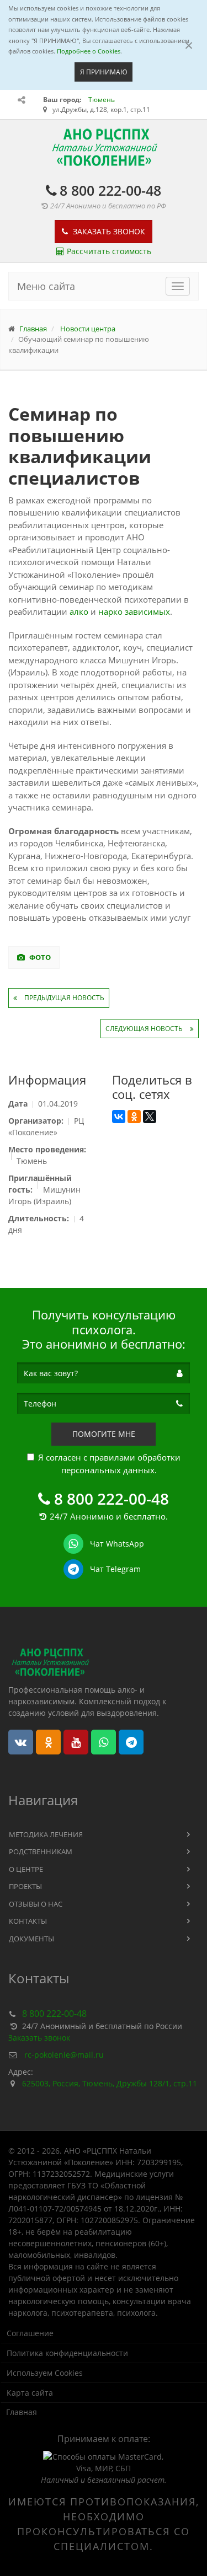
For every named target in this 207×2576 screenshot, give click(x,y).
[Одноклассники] (134, 1117)
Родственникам (41, 1851)
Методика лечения (46, 1834)
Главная (22, 2412)
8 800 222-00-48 (110, 190)
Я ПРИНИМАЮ (104, 72)
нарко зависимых (134, 611)
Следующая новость (145, 1029)
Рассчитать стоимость (109, 251)
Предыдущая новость (63, 998)
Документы (31, 1939)
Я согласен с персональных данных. (109, 1464)
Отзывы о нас (36, 1904)
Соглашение (30, 2333)
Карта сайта (30, 2393)
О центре (26, 1869)
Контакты (28, 1921)
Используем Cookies (45, 2373)
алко (79, 611)
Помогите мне (104, 1434)
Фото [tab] (39, 957)
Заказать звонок (108, 231)
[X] (150, 1117)
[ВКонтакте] (119, 1117)
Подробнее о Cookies (89, 51)
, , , (110, 2083)
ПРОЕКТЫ (25, 1886)
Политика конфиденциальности (67, 2353)
